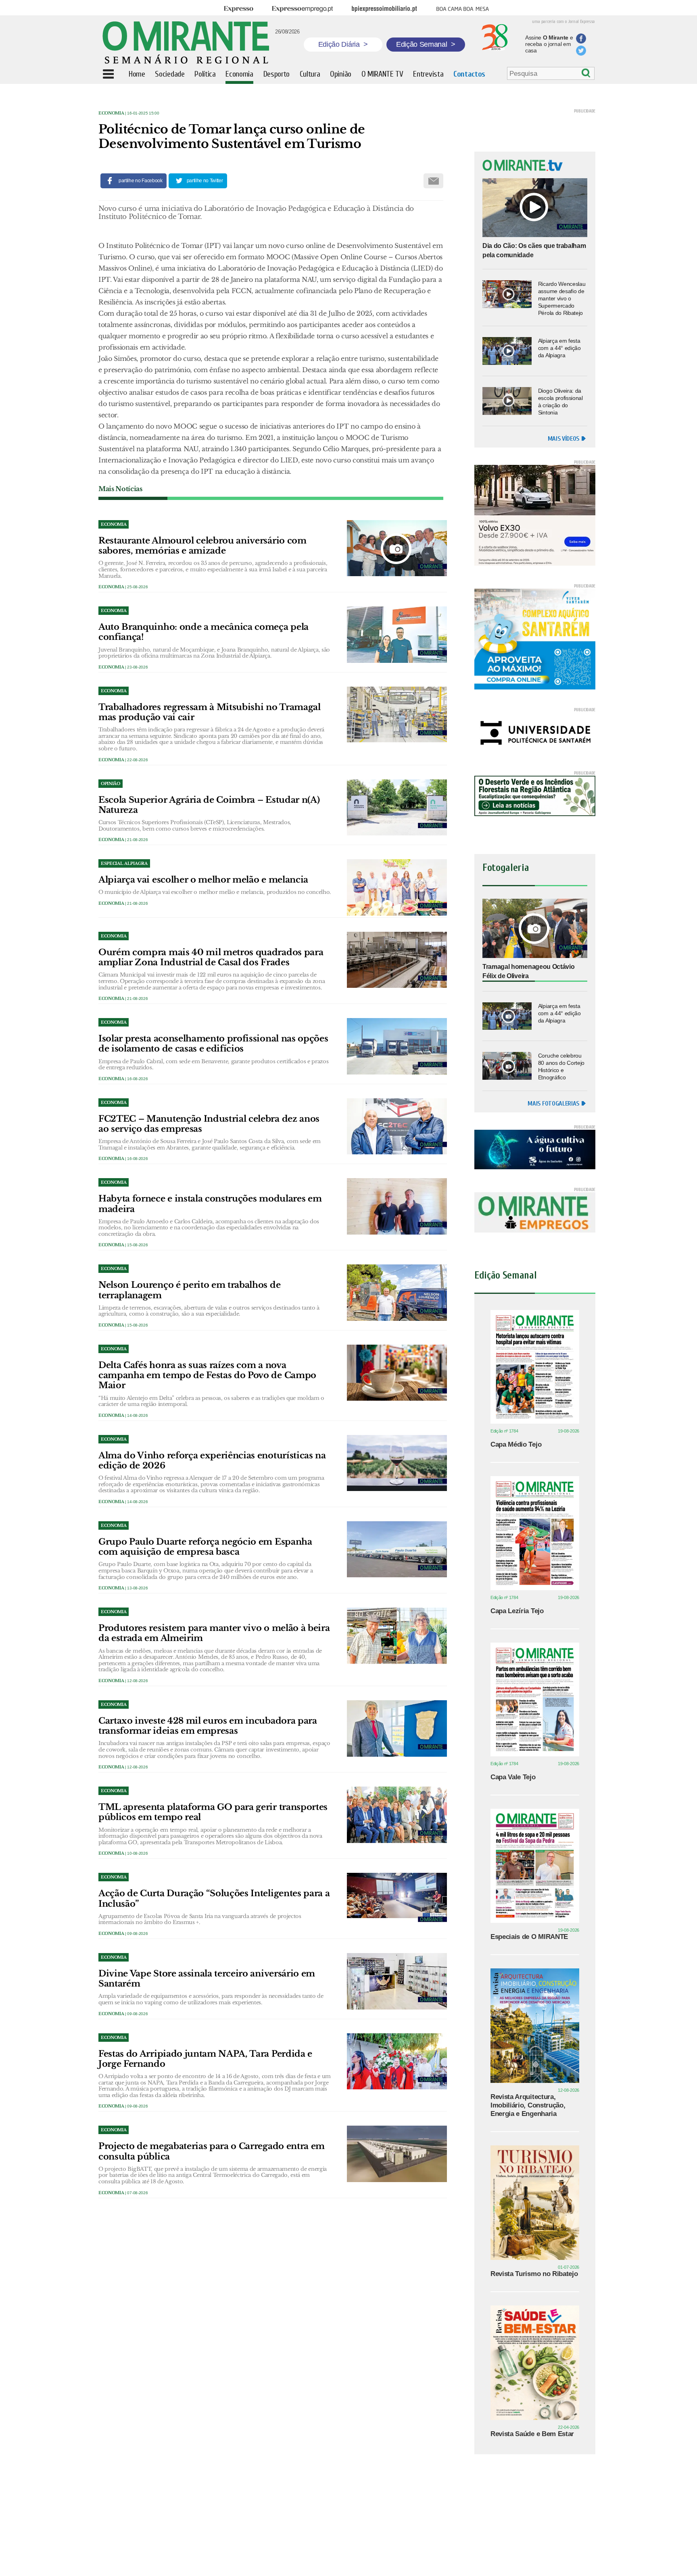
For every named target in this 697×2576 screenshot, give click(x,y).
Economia (111, 113)
